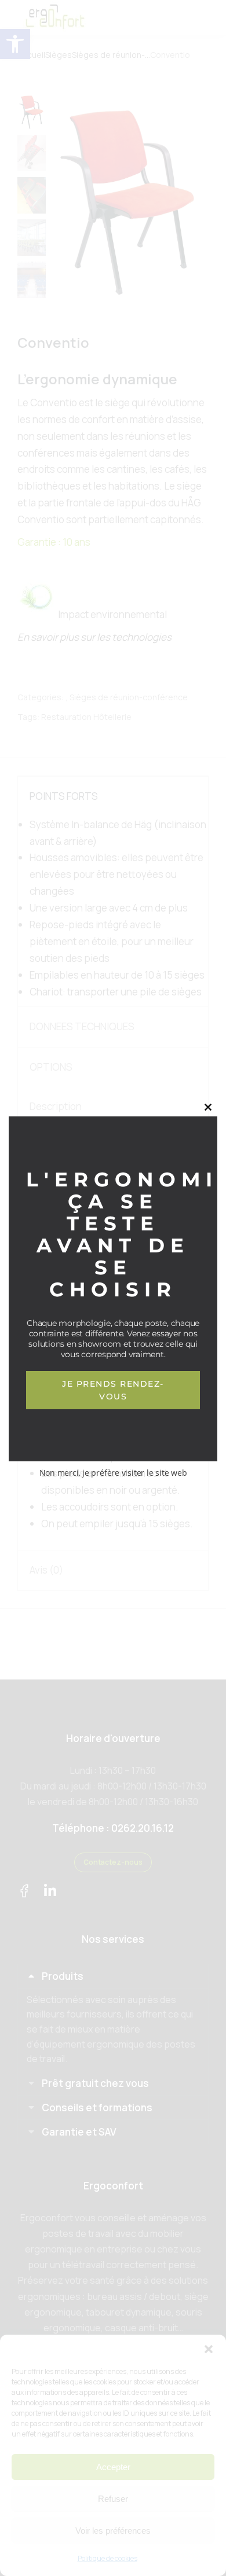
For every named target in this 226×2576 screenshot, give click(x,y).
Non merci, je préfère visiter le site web (113, 1473)
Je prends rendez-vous (113, 1390)
